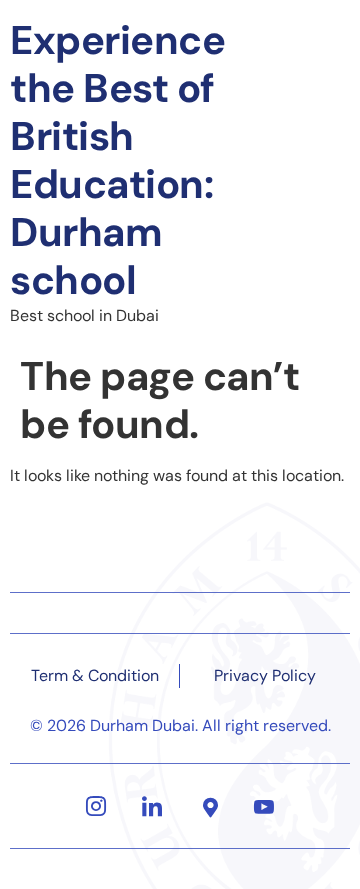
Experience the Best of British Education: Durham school (117, 160)
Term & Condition (95, 675)
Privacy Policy (265, 675)
